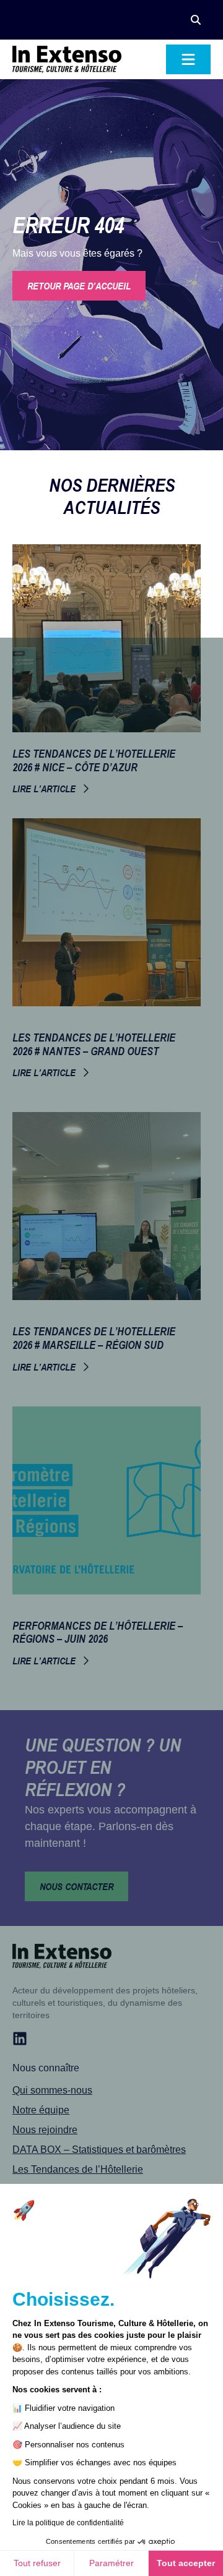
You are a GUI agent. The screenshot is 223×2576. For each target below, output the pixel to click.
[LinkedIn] (20, 2039)
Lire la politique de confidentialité (68, 2523)
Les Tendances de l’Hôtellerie (78, 2169)
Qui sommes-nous (52, 2090)
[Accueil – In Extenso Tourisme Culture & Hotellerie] (67, 59)
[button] (196, 20)
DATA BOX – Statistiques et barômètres (99, 2150)
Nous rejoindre (45, 2130)
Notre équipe (41, 2110)
